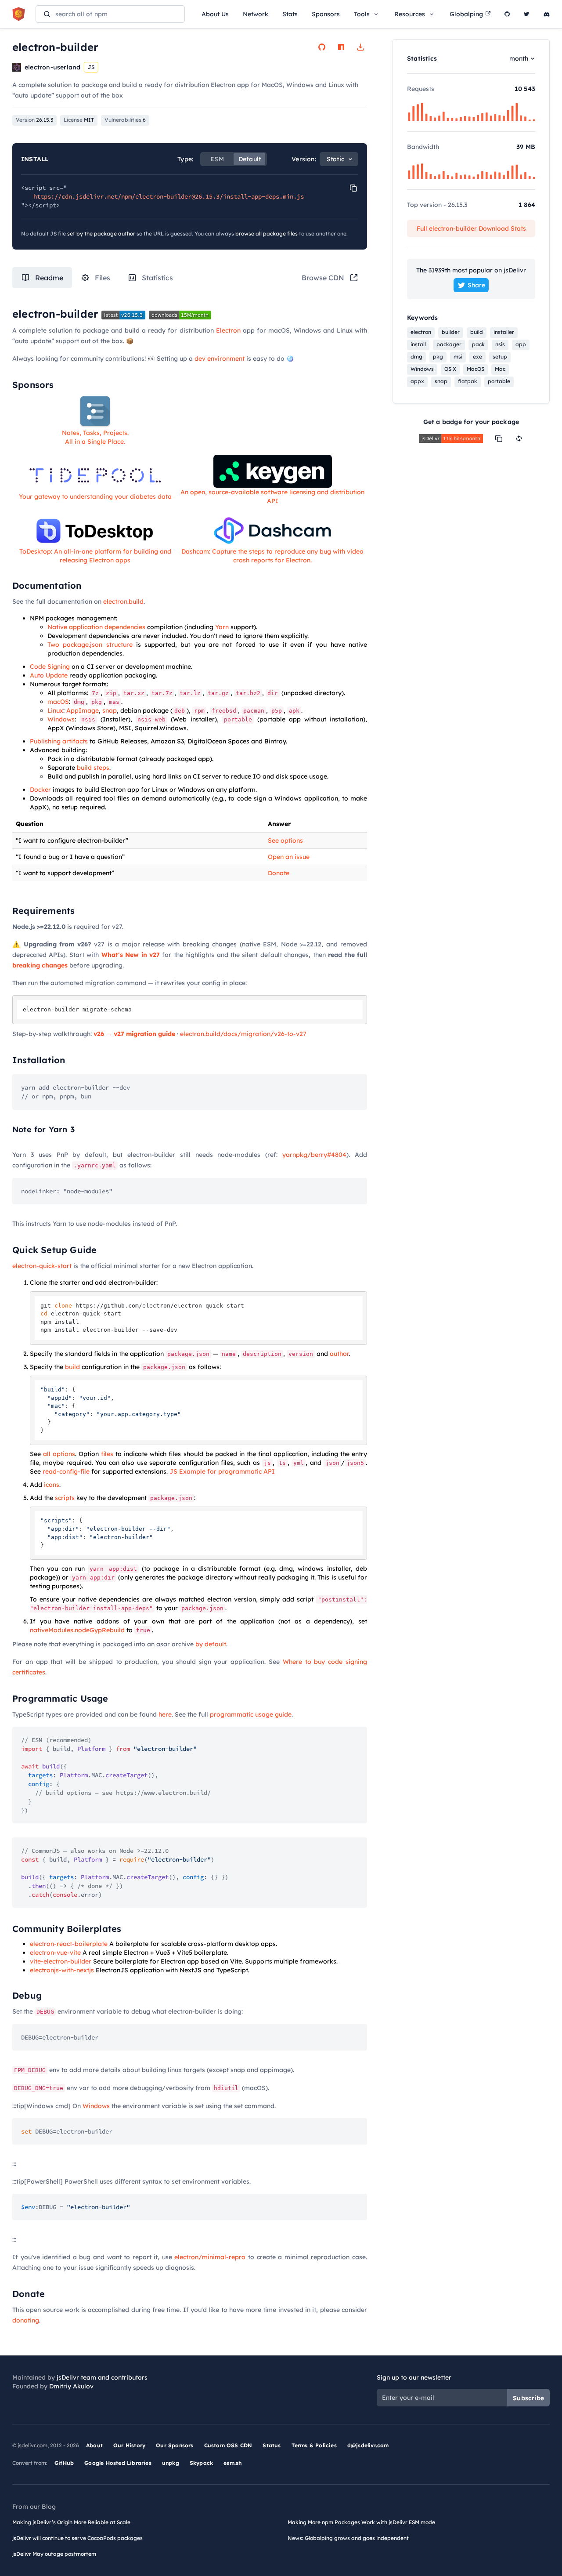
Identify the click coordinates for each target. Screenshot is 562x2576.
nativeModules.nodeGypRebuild (77, 1630)
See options (285, 841)
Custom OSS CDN (228, 2445)
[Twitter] (527, 14)
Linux (55, 710)
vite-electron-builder (61, 1961)
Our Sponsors (175, 2445)
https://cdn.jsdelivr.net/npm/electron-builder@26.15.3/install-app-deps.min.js (169, 196)
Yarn (222, 627)
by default (211, 1644)
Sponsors (326, 14)
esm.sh (232, 2463)
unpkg (171, 2463)
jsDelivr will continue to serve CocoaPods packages (77, 2538)
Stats (290, 14)
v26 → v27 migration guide (134, 1034)
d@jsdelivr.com (368, 2445)
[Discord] (547, 14)
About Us (215, 14)
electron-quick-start (42, 1266)
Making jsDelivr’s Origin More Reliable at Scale (71, 2522)
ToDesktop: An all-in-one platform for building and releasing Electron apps (95, 556)
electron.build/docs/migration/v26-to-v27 (243, 1034)
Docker (40, 790)
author (339, 1354)
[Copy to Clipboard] (353, 188)
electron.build (123, 601)
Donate (279, 873)
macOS (58, 702)
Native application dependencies (96, 627)
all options (59, 1454)
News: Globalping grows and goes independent (348, 2538)
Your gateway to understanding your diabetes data (95, 496)
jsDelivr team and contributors (102, 2377)
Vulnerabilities (125, 120)
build (72, 1367)
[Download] (360, 47)
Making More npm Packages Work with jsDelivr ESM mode (361, 2522)
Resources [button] (410, 14)
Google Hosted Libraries (118, 2463)
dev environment (220, 359)
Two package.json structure (90, 645)
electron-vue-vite (55, 1953)
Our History (129, 2445)
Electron (228, 330)
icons (52, 1485)
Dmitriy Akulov (71, 2386)
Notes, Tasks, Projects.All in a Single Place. (95, 437)
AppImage (83, 710)
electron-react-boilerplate (69, 1944)
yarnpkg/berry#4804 (314, 1155)
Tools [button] (362, 14)
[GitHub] (507, 14)
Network (256, 14)
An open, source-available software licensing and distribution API (272, 496)
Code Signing (50, 667)
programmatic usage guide (251, 1714)
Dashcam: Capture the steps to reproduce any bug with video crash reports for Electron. (272, 556)
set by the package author (101, 234)
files (107, 1454)
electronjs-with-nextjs (62, 1970)
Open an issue (289, 857)
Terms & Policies (314, 2445)
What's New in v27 (131, 955)
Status (272, 2445)
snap (110, 710)
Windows (61, 719)
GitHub (64, 2463)
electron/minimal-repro (210, 2257)
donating (26, 2320)
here (165, 1714)
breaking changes (40, 965)
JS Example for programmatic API (222, 1471)
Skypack (201, 2463)
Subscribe (528, 2398)
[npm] (341, 47)
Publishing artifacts (59, 741)
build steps (93, 768)
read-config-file (66, 1471)
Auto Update (49, 675)
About (94, 2445)
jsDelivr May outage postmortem (54, 2554)
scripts (65, 1498)
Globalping (466, 14)
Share (476, 285)
